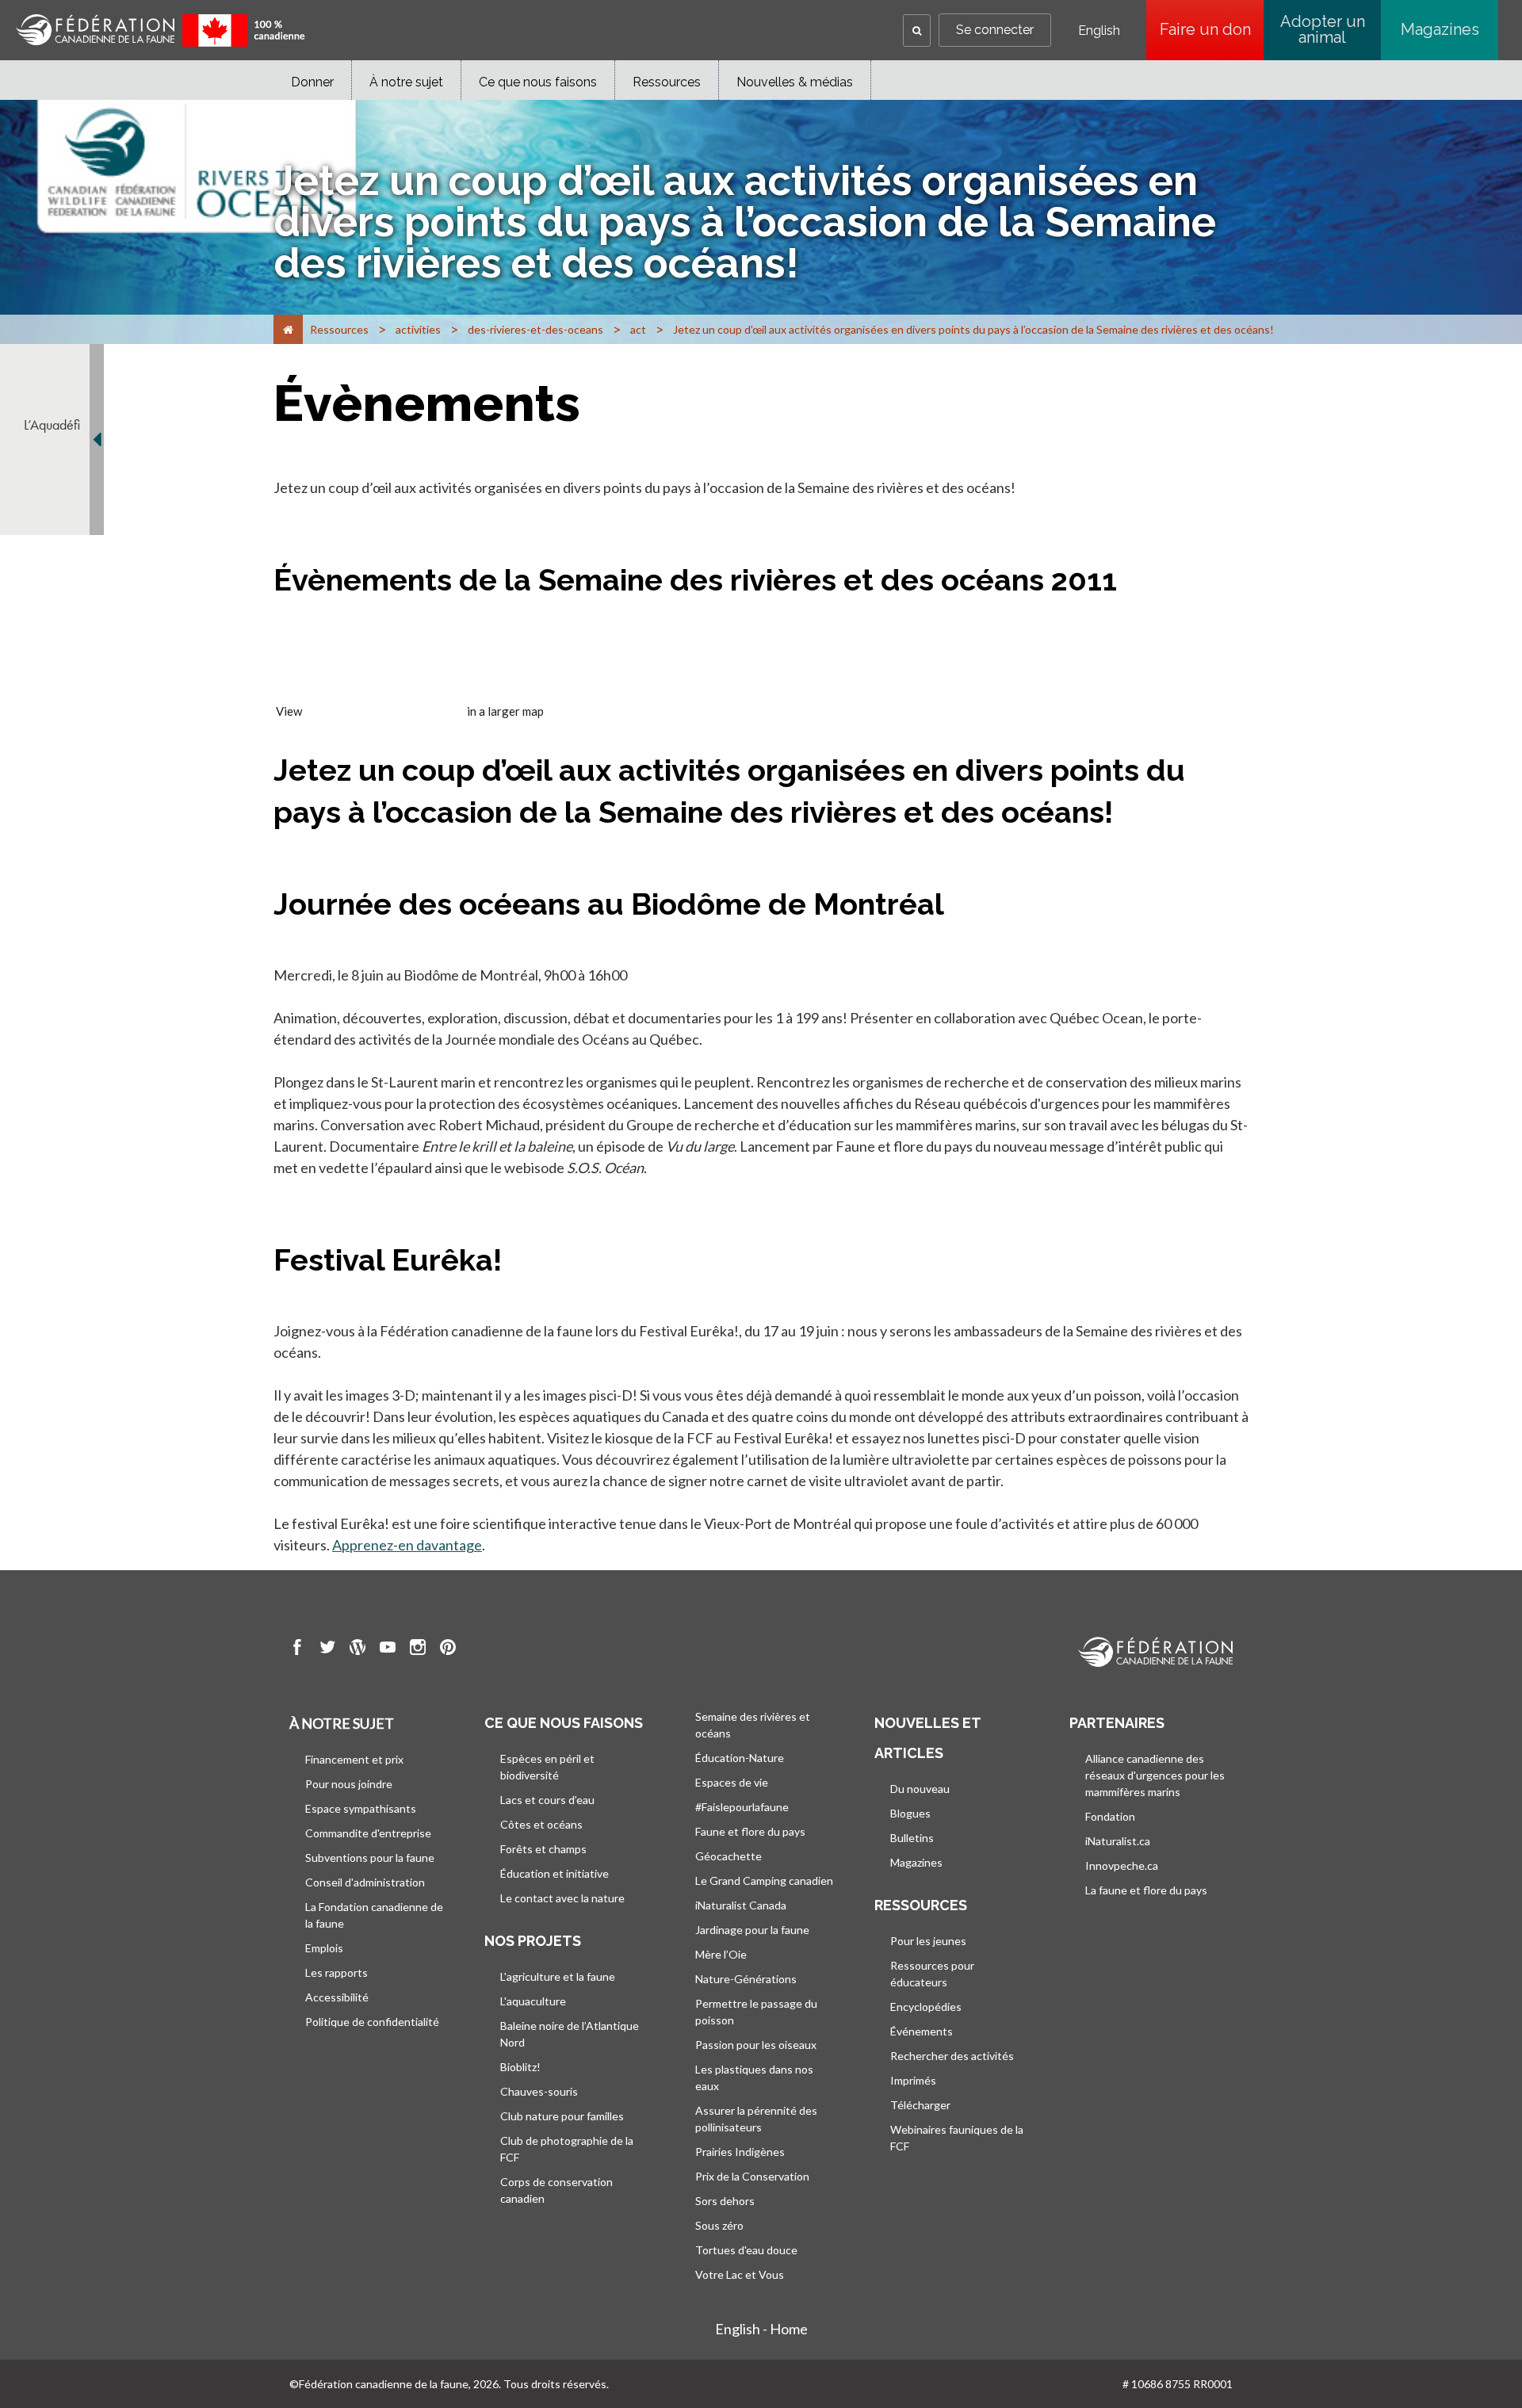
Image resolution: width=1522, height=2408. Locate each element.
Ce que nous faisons (538, 82)
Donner (312, 82)
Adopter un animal (1323, 29)
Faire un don (1212, 29)
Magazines (1440, 29)
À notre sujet (406, 82)
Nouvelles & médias (795, 82)
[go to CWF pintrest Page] (448, 1649)
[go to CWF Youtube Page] (388, 1649)
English (1099, 31)
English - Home (761, 2329)
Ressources (667, 82)
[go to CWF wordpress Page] (358, 1649)
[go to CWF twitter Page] (327, 1649)
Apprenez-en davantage (407, 1545)
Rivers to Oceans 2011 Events (384, 711)
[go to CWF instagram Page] (418, 1649)
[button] (917, 31)
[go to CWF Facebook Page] (297, 1649)
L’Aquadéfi (52, 425)
